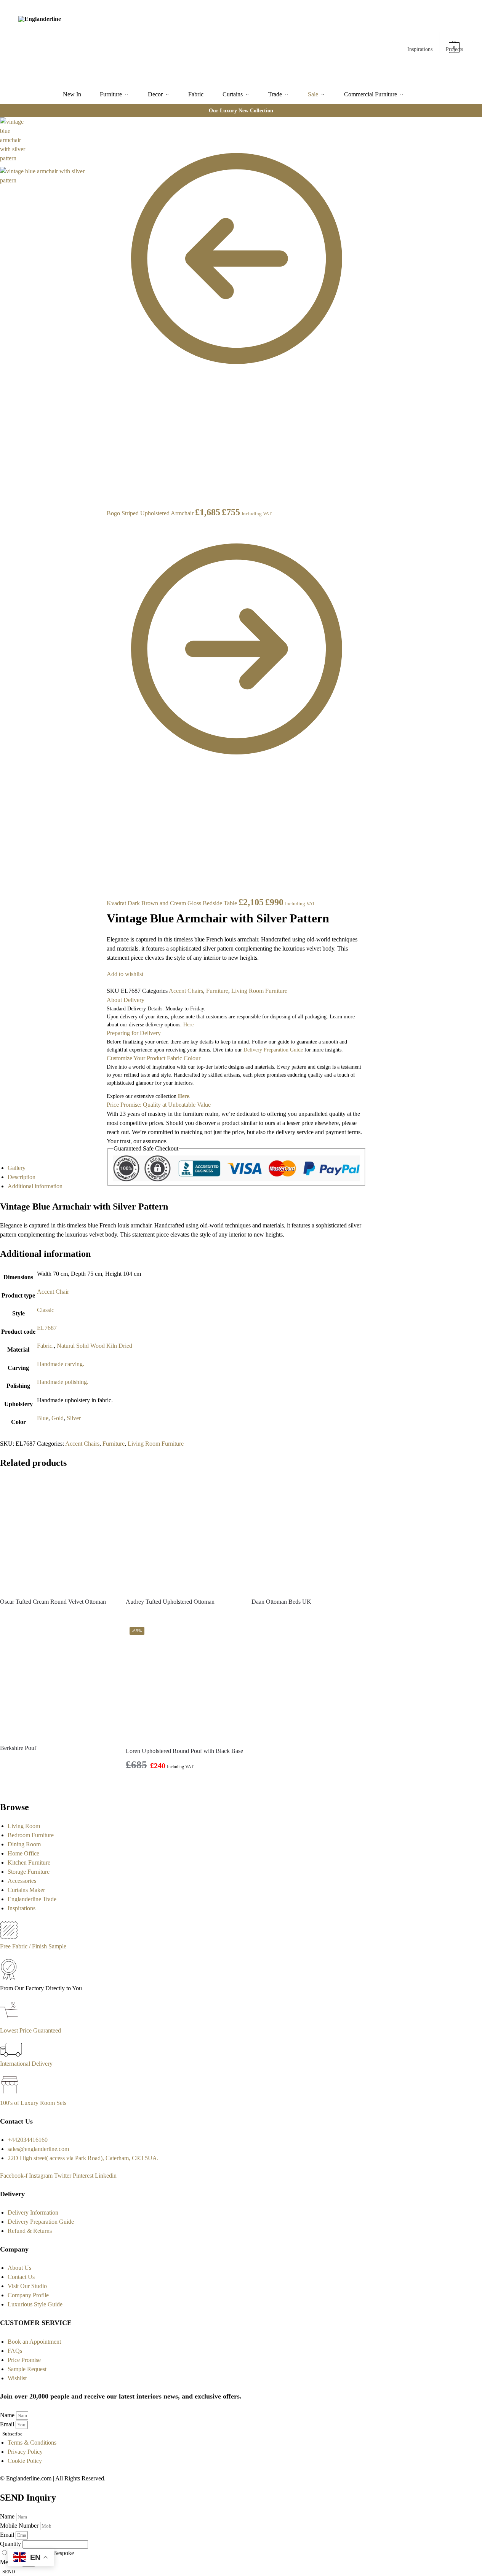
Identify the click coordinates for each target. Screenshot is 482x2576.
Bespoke (63, 2553)
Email (8, 2424)
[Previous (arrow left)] (102, 160)
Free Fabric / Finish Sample (33, 1946)
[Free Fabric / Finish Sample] (9, 1937)
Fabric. (45, 1346)
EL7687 (47, 1328)
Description (22, 1177)
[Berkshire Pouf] (57, 1680)
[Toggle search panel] (103, 43)
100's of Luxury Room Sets (33, 2103)
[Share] (102, 133)
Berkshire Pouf (18, 1748)
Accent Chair (53, 1292)
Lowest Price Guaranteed (30, 2030)
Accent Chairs (186, 991)
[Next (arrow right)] (102, 169)
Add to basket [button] (185, 1785)
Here (183, 1096)
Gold (58, 1418)
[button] (455, 44)
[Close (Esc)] (102, 124)
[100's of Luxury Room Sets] (10, 2094)
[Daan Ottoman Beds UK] (309, 1534)
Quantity (11, 2544)
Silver (74, 1418)
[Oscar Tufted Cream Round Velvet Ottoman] (57, 1534)
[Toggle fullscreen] (102, 142)
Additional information (35, 1186)
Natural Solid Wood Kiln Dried (94, 1346)
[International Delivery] (11, 2054)
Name (8, 2415)
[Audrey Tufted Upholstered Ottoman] (183, 1534)
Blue (43, 1418)
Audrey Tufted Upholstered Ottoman (170, 1602)
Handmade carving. (61, 1364)
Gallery (17, 1168)
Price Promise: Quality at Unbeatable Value (159, 1105)
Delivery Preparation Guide (273, 1050)
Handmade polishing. (63, 1382)
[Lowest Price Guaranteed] (10, 2021)
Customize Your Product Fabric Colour (154, 1058)
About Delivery (126, 1000)
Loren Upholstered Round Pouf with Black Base (184, 1751)
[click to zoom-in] (50, 217)
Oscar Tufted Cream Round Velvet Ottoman (53, 1602)
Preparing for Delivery (134, 1033)
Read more (57, 1615)
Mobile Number (20, 2526)
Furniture (217, 991)
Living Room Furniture (259, 991)
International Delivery (26, 2064)
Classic (46, 1310)
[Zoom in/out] (102, 151)
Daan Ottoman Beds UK (281, 1602)
